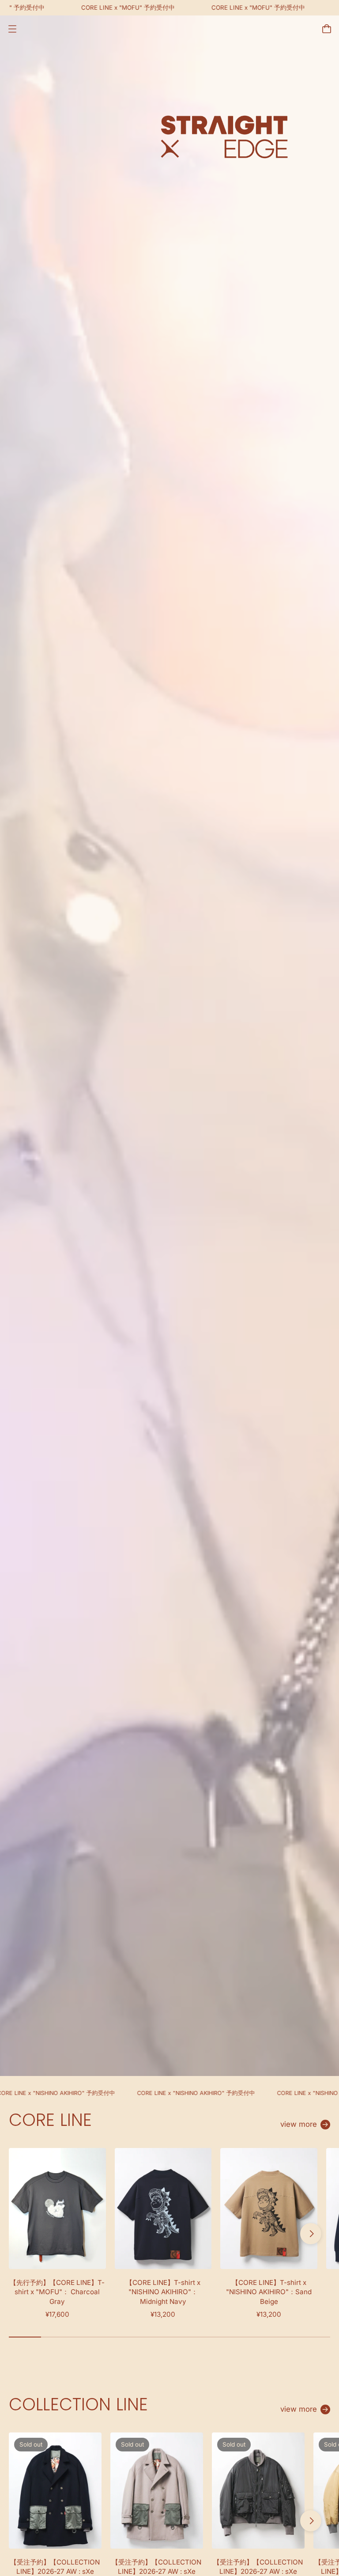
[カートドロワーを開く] (327, 29)
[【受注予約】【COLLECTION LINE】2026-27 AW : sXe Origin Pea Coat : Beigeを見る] (157, 2490)
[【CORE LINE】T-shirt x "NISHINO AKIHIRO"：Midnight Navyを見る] (163, 2209)
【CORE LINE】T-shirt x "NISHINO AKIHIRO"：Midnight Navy (163, 2292)
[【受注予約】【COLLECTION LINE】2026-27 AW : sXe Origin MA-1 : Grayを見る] (258, 2490)
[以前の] (28, 2234)
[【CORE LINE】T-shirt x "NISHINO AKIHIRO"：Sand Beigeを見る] (269, 2209)
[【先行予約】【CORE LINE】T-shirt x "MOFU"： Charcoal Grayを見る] (57, 2209)
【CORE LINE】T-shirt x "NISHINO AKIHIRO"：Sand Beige (269, 2292)
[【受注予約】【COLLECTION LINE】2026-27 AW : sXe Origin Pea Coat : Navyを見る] (55, 2490)
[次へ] (311, 2234)
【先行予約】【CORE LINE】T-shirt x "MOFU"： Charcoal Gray (57, 2292)
